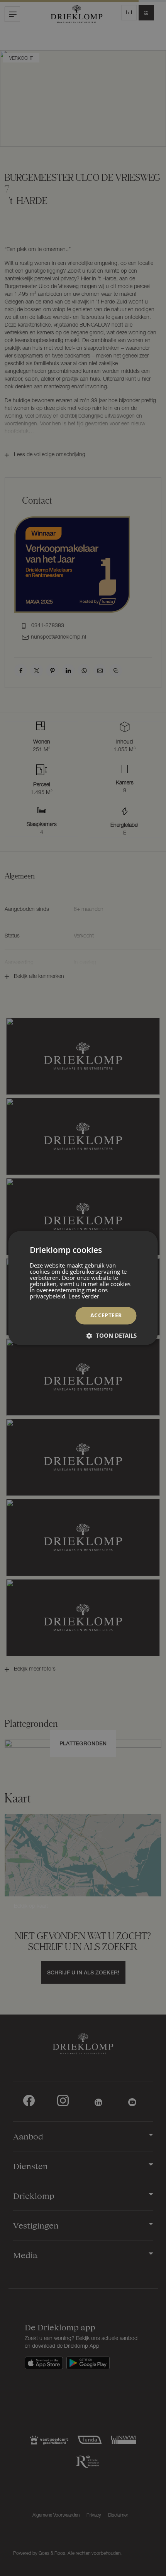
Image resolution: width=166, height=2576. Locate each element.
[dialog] (83, 1288)
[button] (112, 1336)
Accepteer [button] (106, 1316)
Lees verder (84, 1296)
